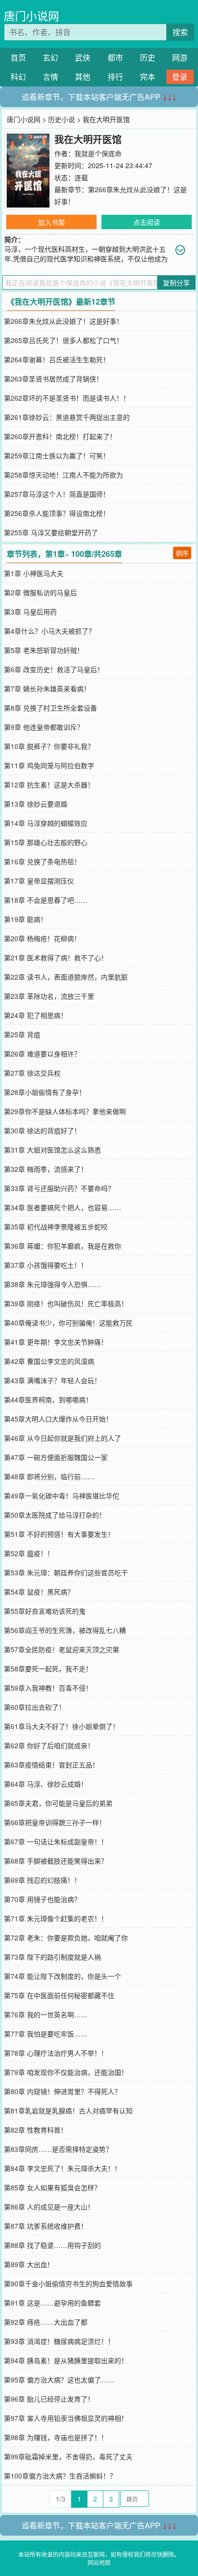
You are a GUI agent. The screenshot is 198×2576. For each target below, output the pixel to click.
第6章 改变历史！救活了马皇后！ (54, 669)
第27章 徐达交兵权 (32, 1073)
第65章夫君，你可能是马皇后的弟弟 (58, 1803)
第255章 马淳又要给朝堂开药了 (51, 532)
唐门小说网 (31, 16)
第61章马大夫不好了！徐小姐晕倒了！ (62, 1726)
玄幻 (50, 57)
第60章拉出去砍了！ (35, 1707)
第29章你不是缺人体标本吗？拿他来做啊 (65, 1111)
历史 (148, 57)
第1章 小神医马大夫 (34, 573)
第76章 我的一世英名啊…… (46, 2014)
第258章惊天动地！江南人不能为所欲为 (63, 475)
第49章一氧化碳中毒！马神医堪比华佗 (62, 1496)
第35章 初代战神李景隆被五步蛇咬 (56, 1227)
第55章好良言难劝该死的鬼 (45, 1611)
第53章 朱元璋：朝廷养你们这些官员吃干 (66, 1572)
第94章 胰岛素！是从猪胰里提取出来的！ (66, 2360)
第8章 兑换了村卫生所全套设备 (50, 708)
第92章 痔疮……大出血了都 (46, 2322)
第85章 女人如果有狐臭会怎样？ (52, 2187)
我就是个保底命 (98, 153)
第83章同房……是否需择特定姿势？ (58, 2149)
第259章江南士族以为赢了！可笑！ (57, 455)
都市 (115, 57)
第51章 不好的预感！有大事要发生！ (59, 1534)
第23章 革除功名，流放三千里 (49, 996)
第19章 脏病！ (25, 919)
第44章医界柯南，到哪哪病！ (48, 1399)
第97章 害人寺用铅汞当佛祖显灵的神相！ (66, 2418)
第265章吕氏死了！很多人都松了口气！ (63, 340)
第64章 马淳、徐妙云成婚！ (46, 1784)
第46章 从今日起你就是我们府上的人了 (62, 1438)
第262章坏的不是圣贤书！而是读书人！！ (67, 398)
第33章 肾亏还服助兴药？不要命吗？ (59, 1188)
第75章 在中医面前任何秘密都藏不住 (59, 1995)
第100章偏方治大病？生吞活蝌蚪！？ (60, 2476)
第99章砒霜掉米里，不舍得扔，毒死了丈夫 (68, 2456)
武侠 (83, 57)
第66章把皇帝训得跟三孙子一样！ (55, 1822)
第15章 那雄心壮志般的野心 (46, 842)
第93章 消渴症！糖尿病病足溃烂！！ (59, 2341)
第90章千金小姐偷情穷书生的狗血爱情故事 (68, 2283)
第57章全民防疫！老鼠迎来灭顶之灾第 (62, 1649)
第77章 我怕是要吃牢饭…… (46, 2034)
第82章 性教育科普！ (36, 2130)
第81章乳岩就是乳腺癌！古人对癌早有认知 (68, 2110)
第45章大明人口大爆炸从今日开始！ (58, 1419)
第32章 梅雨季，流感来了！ (46, 1169)
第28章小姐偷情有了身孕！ (45, 1092)
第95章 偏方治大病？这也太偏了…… (59, 2380)
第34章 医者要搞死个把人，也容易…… (62, 1207)
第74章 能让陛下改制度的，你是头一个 (62, 1976)
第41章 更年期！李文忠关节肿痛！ (56, 1342)
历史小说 (62, 119)
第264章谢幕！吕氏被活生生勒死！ (57, 359)
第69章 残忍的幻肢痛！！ (42, 1880)
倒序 (182, 553)
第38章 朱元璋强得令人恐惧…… (52, 1284)
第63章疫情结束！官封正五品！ (51, 1765)
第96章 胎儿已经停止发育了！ (49, 2399)
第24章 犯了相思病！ (36, 1015)
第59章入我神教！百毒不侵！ (48, 1688)
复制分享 (176, 282)
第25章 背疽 (22, 1034)
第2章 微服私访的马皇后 (40, 592)
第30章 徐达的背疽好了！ (42, 1130)
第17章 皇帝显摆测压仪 (39, 881)
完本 (148, 77)
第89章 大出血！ (29, 2264)
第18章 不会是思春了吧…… (46, 900)
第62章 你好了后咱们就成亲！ (49, 1745)
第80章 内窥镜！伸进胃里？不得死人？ (62, 2091)
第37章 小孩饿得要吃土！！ (46, 1265)
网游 (180, 57)
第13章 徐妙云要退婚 (36, 804)
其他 (83, 77)
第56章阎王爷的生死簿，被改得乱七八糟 (65, 1630)
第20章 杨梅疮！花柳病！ (42, 938)
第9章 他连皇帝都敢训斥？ (44, 727)
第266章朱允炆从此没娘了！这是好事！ (63, 321)
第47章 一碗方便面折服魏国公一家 (56, 1457)
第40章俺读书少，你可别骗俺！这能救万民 (68, 1323)
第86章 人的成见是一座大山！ (49, 2207)
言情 (50, 77)
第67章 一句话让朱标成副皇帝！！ (56, 1841)
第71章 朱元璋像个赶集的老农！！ (56, 1918)
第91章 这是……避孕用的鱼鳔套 (52, 2303)
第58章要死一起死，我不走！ (48, 1668)
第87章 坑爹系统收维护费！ (46, 2226)
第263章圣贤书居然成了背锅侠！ (53, 379)
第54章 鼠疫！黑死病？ (39, 1592)
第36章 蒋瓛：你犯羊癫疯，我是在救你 (62, 1246)
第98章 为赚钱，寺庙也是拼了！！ (56, 2437)
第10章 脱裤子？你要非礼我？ (49, 746)
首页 (18, 57)
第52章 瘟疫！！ (29, 1553)
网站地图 (99, 2562)
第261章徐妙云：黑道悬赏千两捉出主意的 (67, 417)
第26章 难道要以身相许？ (42, 1054)
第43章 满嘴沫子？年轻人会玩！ (52, 1380)
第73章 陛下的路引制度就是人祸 (52, 1957)
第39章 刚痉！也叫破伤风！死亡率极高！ (66, 1303)
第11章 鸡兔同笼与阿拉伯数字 (49, 765)
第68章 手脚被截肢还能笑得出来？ (56, 1861)
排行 (115, 77)
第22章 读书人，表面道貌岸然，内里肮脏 (66, 977)
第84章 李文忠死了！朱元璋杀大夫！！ (62, 2168)
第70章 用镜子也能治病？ (42, 1899)
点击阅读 (147, 222)
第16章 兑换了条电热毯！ (42, 861)
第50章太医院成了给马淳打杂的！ (55, 1515)
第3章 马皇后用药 (30, 612)
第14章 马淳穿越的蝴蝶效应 (46, 823)
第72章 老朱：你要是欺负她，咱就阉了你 (66, 1938)
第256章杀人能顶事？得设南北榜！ (57, 513)
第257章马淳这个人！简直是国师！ (57, 494)
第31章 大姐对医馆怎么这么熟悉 (52, 1150)
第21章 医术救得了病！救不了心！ (56, 957)
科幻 (18, 77)
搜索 (180, 32)
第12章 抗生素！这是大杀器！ (49, 785)
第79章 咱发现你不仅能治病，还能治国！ (66, 2072)
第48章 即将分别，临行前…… (49, 1476)
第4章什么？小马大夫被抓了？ (49, 631)
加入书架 (51, 222)
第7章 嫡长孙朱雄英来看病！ (47, 688)
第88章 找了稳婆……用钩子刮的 (52, 2245)
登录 (180, 77)
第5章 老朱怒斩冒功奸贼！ (44, 650)
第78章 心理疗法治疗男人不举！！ (56, 2053)
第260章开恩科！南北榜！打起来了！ (60, 436)
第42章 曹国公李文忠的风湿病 (49, 1361)
